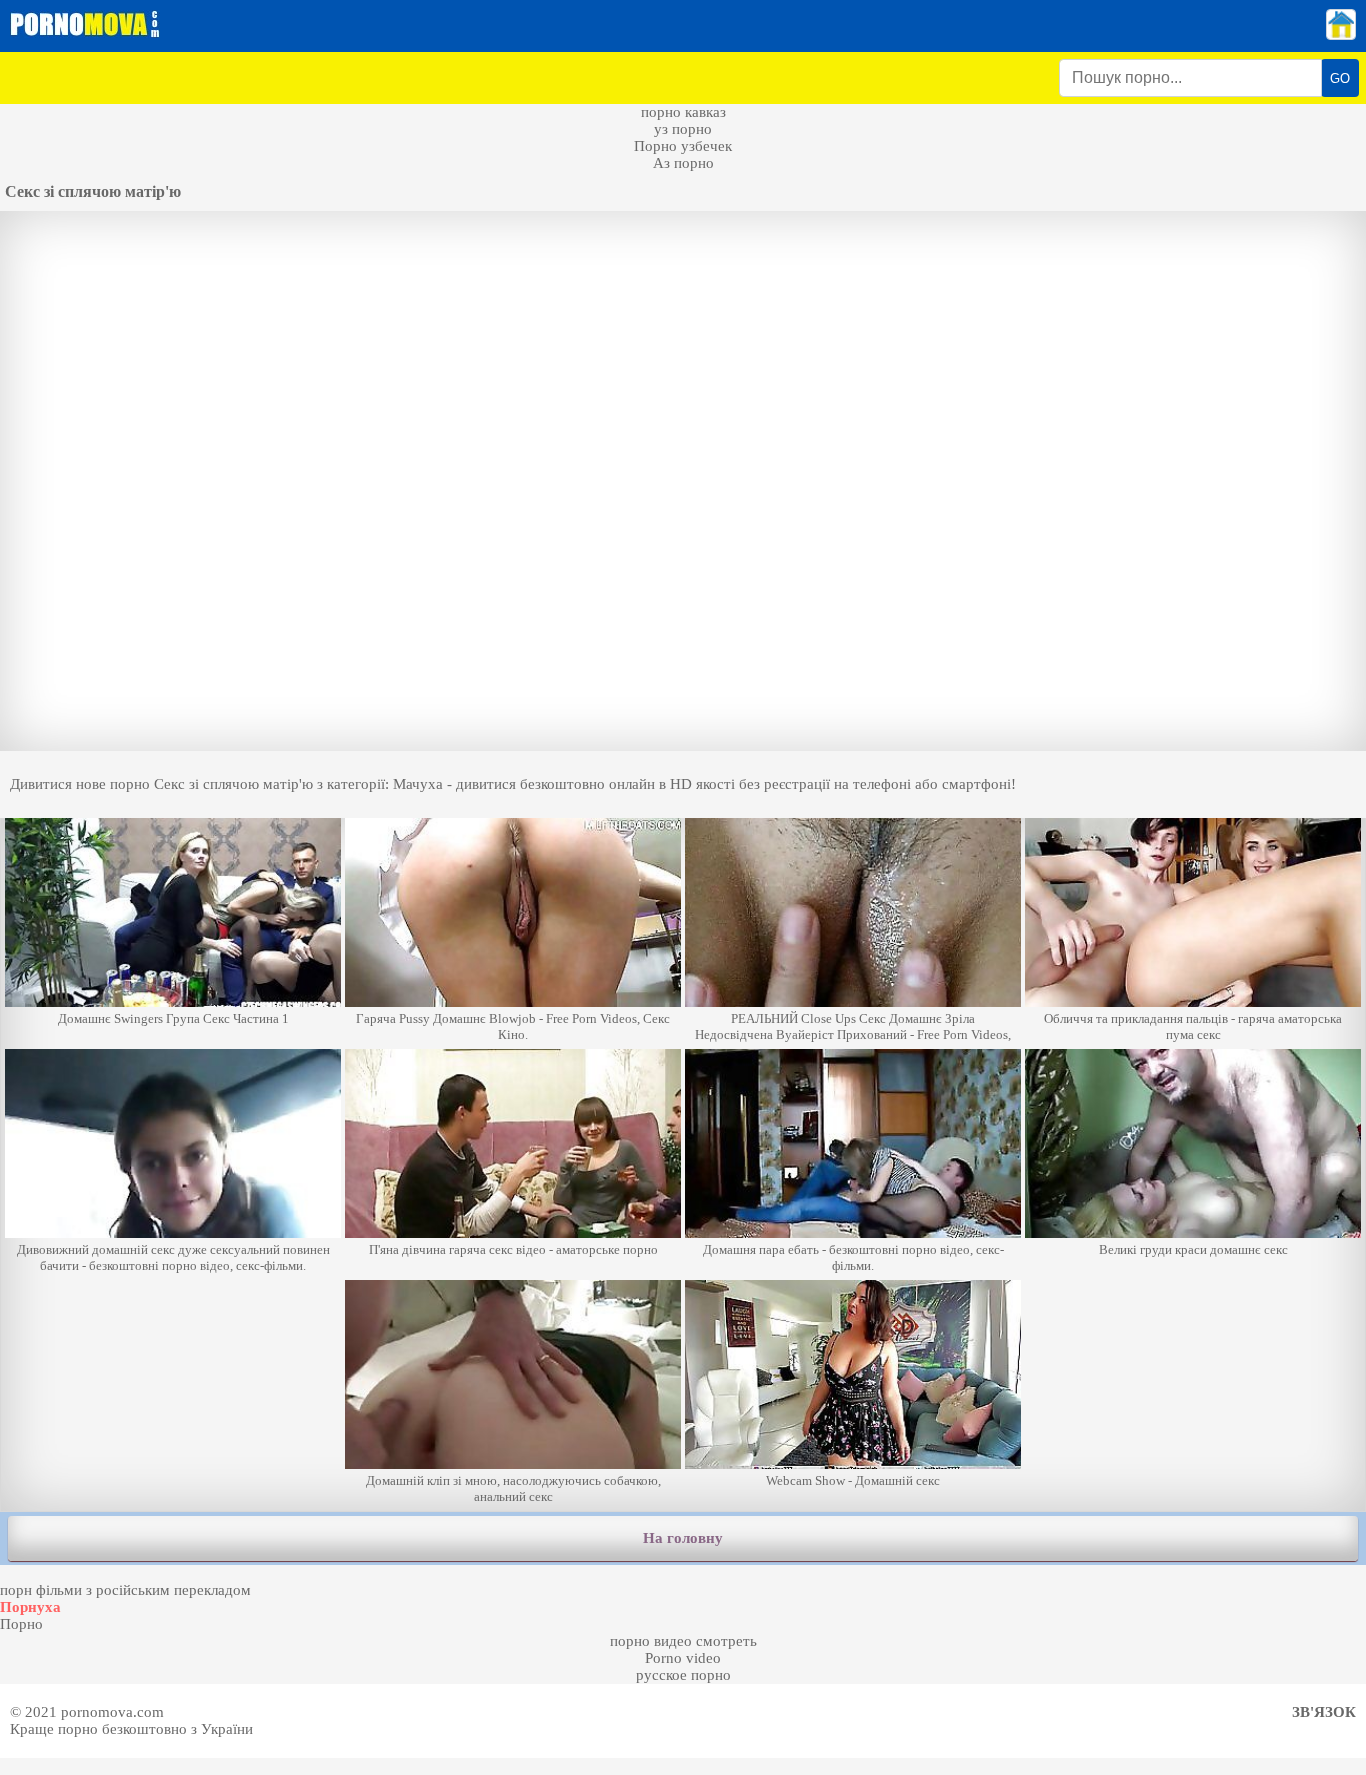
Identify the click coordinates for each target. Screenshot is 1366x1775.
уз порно (683, 129)
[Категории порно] (1341, 35)
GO (1340, 78)
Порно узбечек (683, 146)
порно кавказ (683, 112)
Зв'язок (1324, 1712)
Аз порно (683, 163)
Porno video (683, 1658)
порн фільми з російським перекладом (125, 1590)
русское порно (683, 1675)
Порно (21, 1624)
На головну (683, 1538)
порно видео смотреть (683, 1641)
